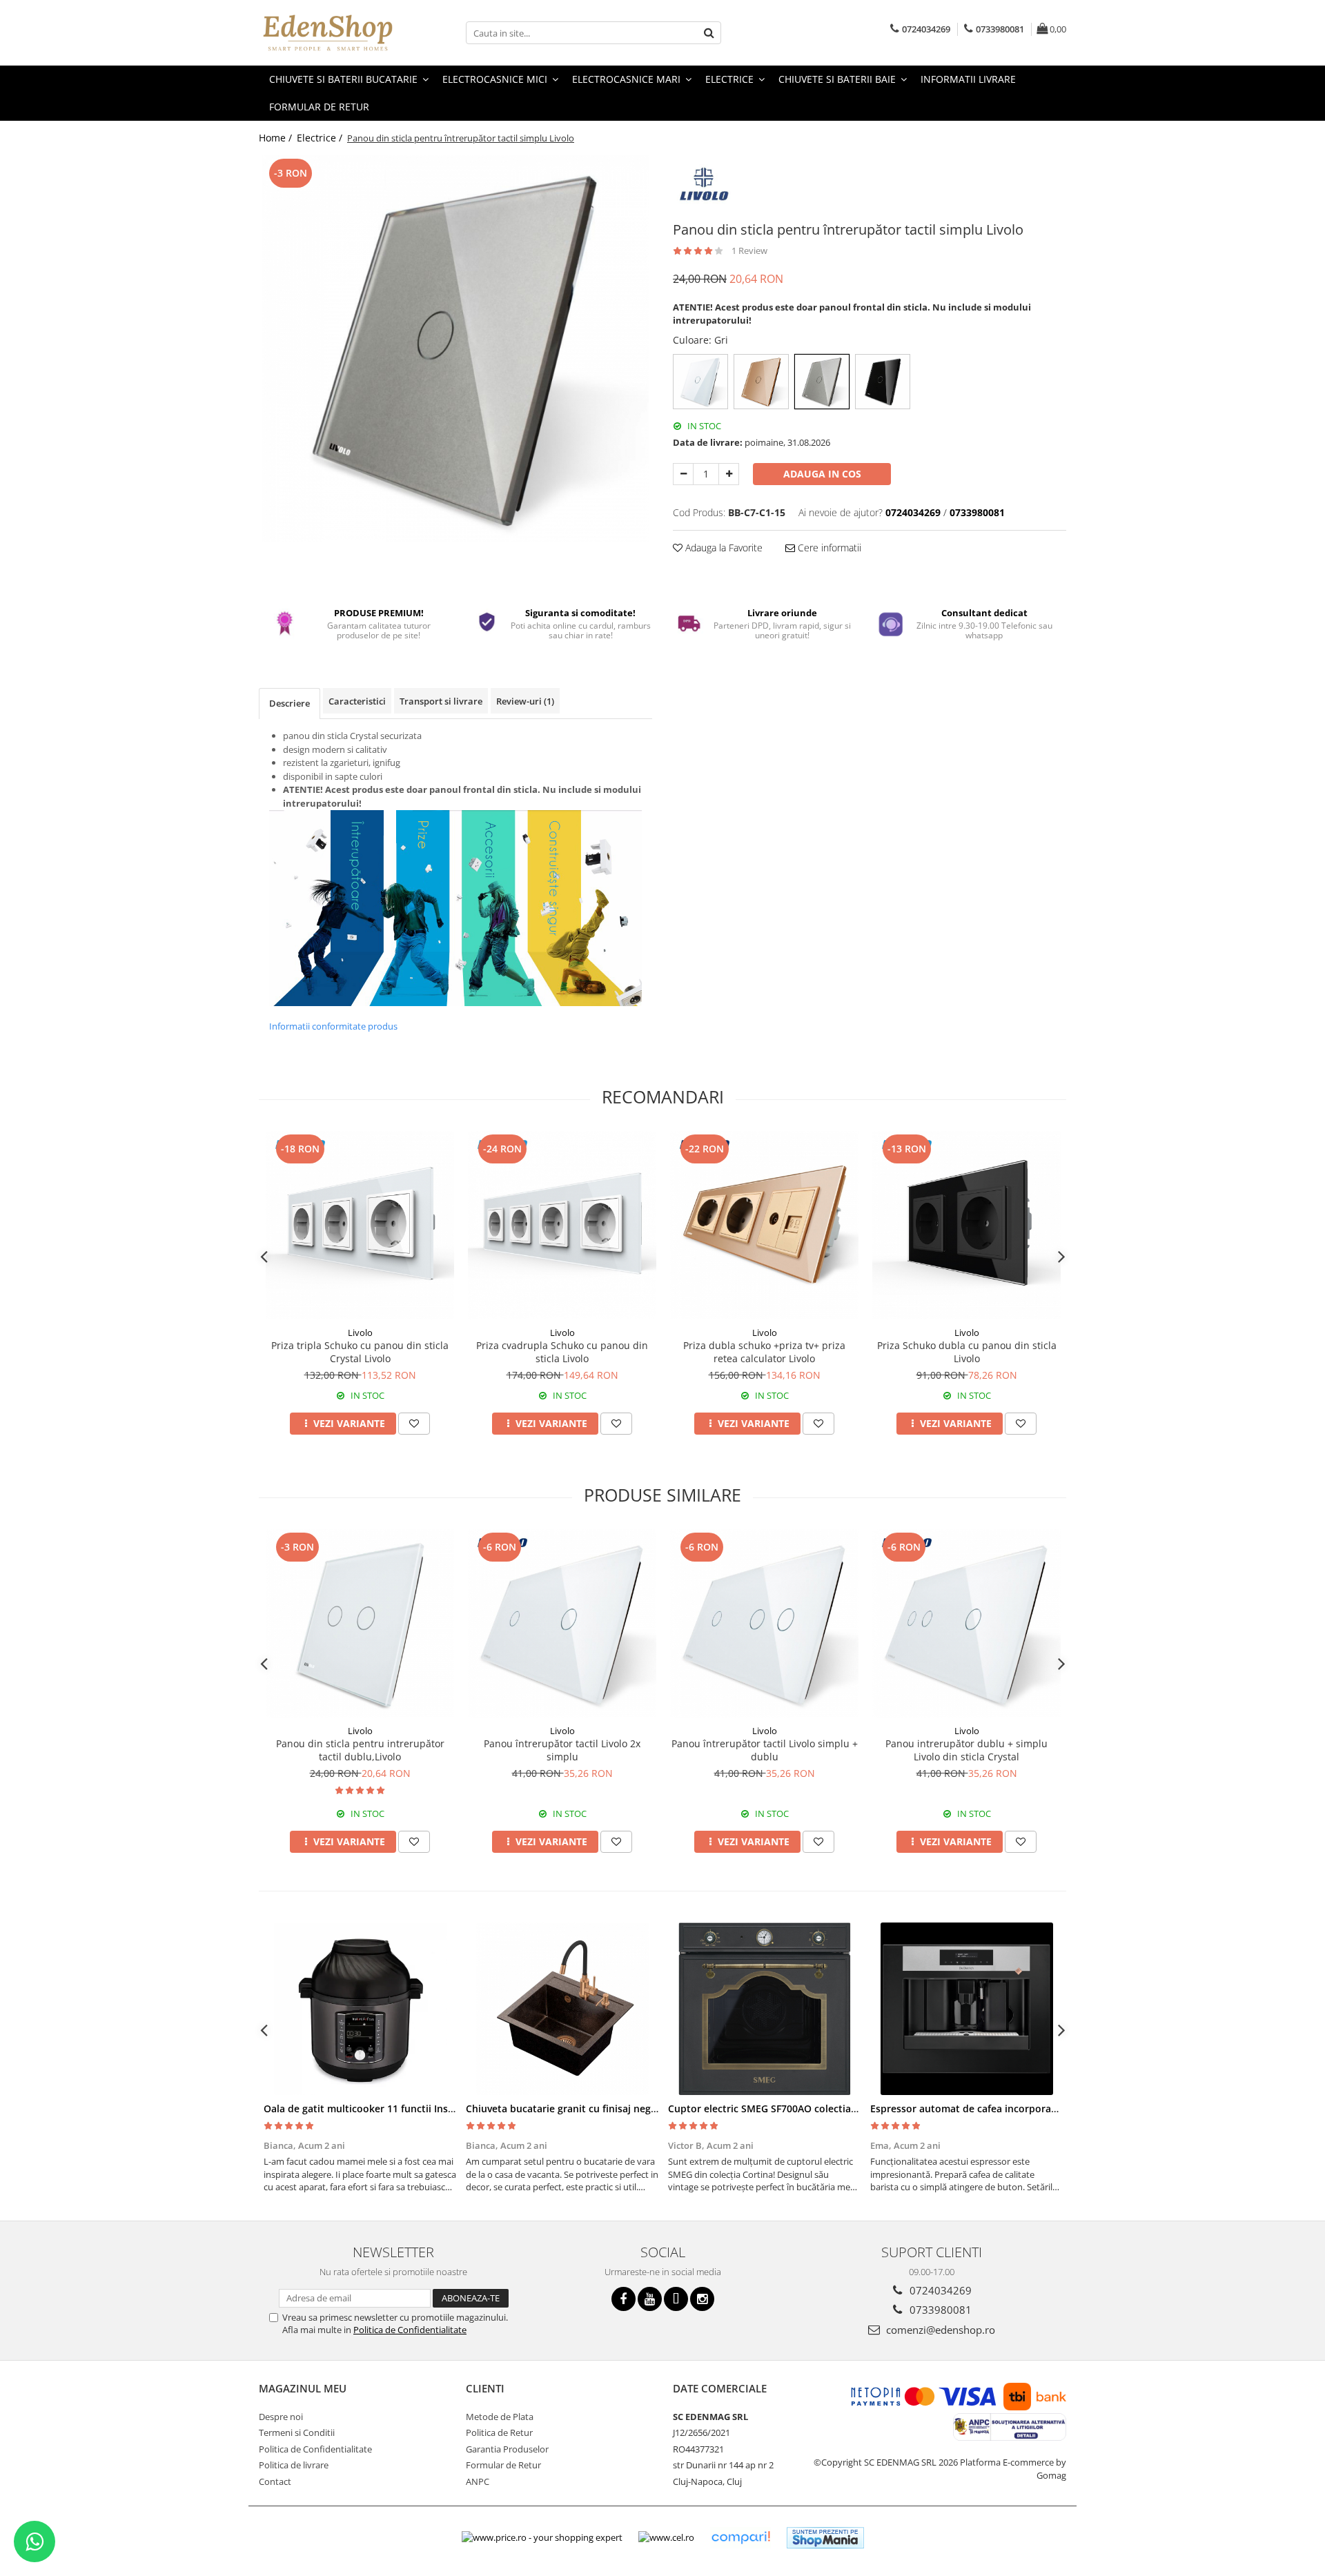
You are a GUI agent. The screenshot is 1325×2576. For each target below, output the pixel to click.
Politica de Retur (499, 2432)
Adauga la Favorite (723, 548)
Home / (277, 138)
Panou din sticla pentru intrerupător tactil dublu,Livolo (360, 1750)
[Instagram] (702, 2299)
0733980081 (939, 2310)
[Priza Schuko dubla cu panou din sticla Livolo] (966, 1225)
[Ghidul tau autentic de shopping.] (740, 2538)
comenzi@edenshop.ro (939, 2330)
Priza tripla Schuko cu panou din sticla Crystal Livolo (360, 1352)
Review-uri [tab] (525, 701)
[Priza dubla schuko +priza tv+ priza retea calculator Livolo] (764, 1225)
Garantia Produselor (507, 2449)
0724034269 (939, 2290)
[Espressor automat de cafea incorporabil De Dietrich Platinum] (966, 2009)
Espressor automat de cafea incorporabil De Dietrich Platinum (1017, 2108)
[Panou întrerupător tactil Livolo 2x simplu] (562, 1623)
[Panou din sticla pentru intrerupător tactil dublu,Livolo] (360, 1623)
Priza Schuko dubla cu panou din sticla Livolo (967, 1352)
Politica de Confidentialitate (410, 2330)
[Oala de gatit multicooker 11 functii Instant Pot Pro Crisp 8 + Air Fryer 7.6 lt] (360, 2009)
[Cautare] (709, 33)
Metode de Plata (500, 2417)
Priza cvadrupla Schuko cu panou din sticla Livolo (562, 1352)
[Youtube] (650, 2299)
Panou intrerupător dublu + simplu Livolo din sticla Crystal (966, 1750)
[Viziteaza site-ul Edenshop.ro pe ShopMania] (825, 2538)
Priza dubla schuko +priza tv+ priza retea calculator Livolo (764, 1352)
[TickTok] (676, 2299)
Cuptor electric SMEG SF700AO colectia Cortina (778, 2108)
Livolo (360, 1333)
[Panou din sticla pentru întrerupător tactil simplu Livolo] (455, 348)
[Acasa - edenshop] (328, 33)
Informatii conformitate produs (333, 1026)
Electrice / (321, 138)
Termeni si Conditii (297, 2432)
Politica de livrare (294, 2465)
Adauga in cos (822, 474)
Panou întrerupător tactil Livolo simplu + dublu (765, 1750)
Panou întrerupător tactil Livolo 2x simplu (562, 1750)
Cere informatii (828, 548)
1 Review (749, 250)
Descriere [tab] (289, 703)
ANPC (478, 2481)
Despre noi (281, 2417)
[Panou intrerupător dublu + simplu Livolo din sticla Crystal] (966, 1623)
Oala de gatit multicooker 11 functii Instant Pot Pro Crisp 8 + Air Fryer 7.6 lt (441, 2108)
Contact (275, 2481)
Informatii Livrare (968, 79)
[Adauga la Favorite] (414, 1424)
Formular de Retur (319, 107)
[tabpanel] (455, 348)
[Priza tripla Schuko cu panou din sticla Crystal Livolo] (360, 1225)
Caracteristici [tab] (357, 701)
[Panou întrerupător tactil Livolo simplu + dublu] (764, 1623)
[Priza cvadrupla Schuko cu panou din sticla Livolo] (562, 1225)
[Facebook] (624, 2299)
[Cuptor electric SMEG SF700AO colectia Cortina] (764, 2009)
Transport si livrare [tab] (441, 701)
